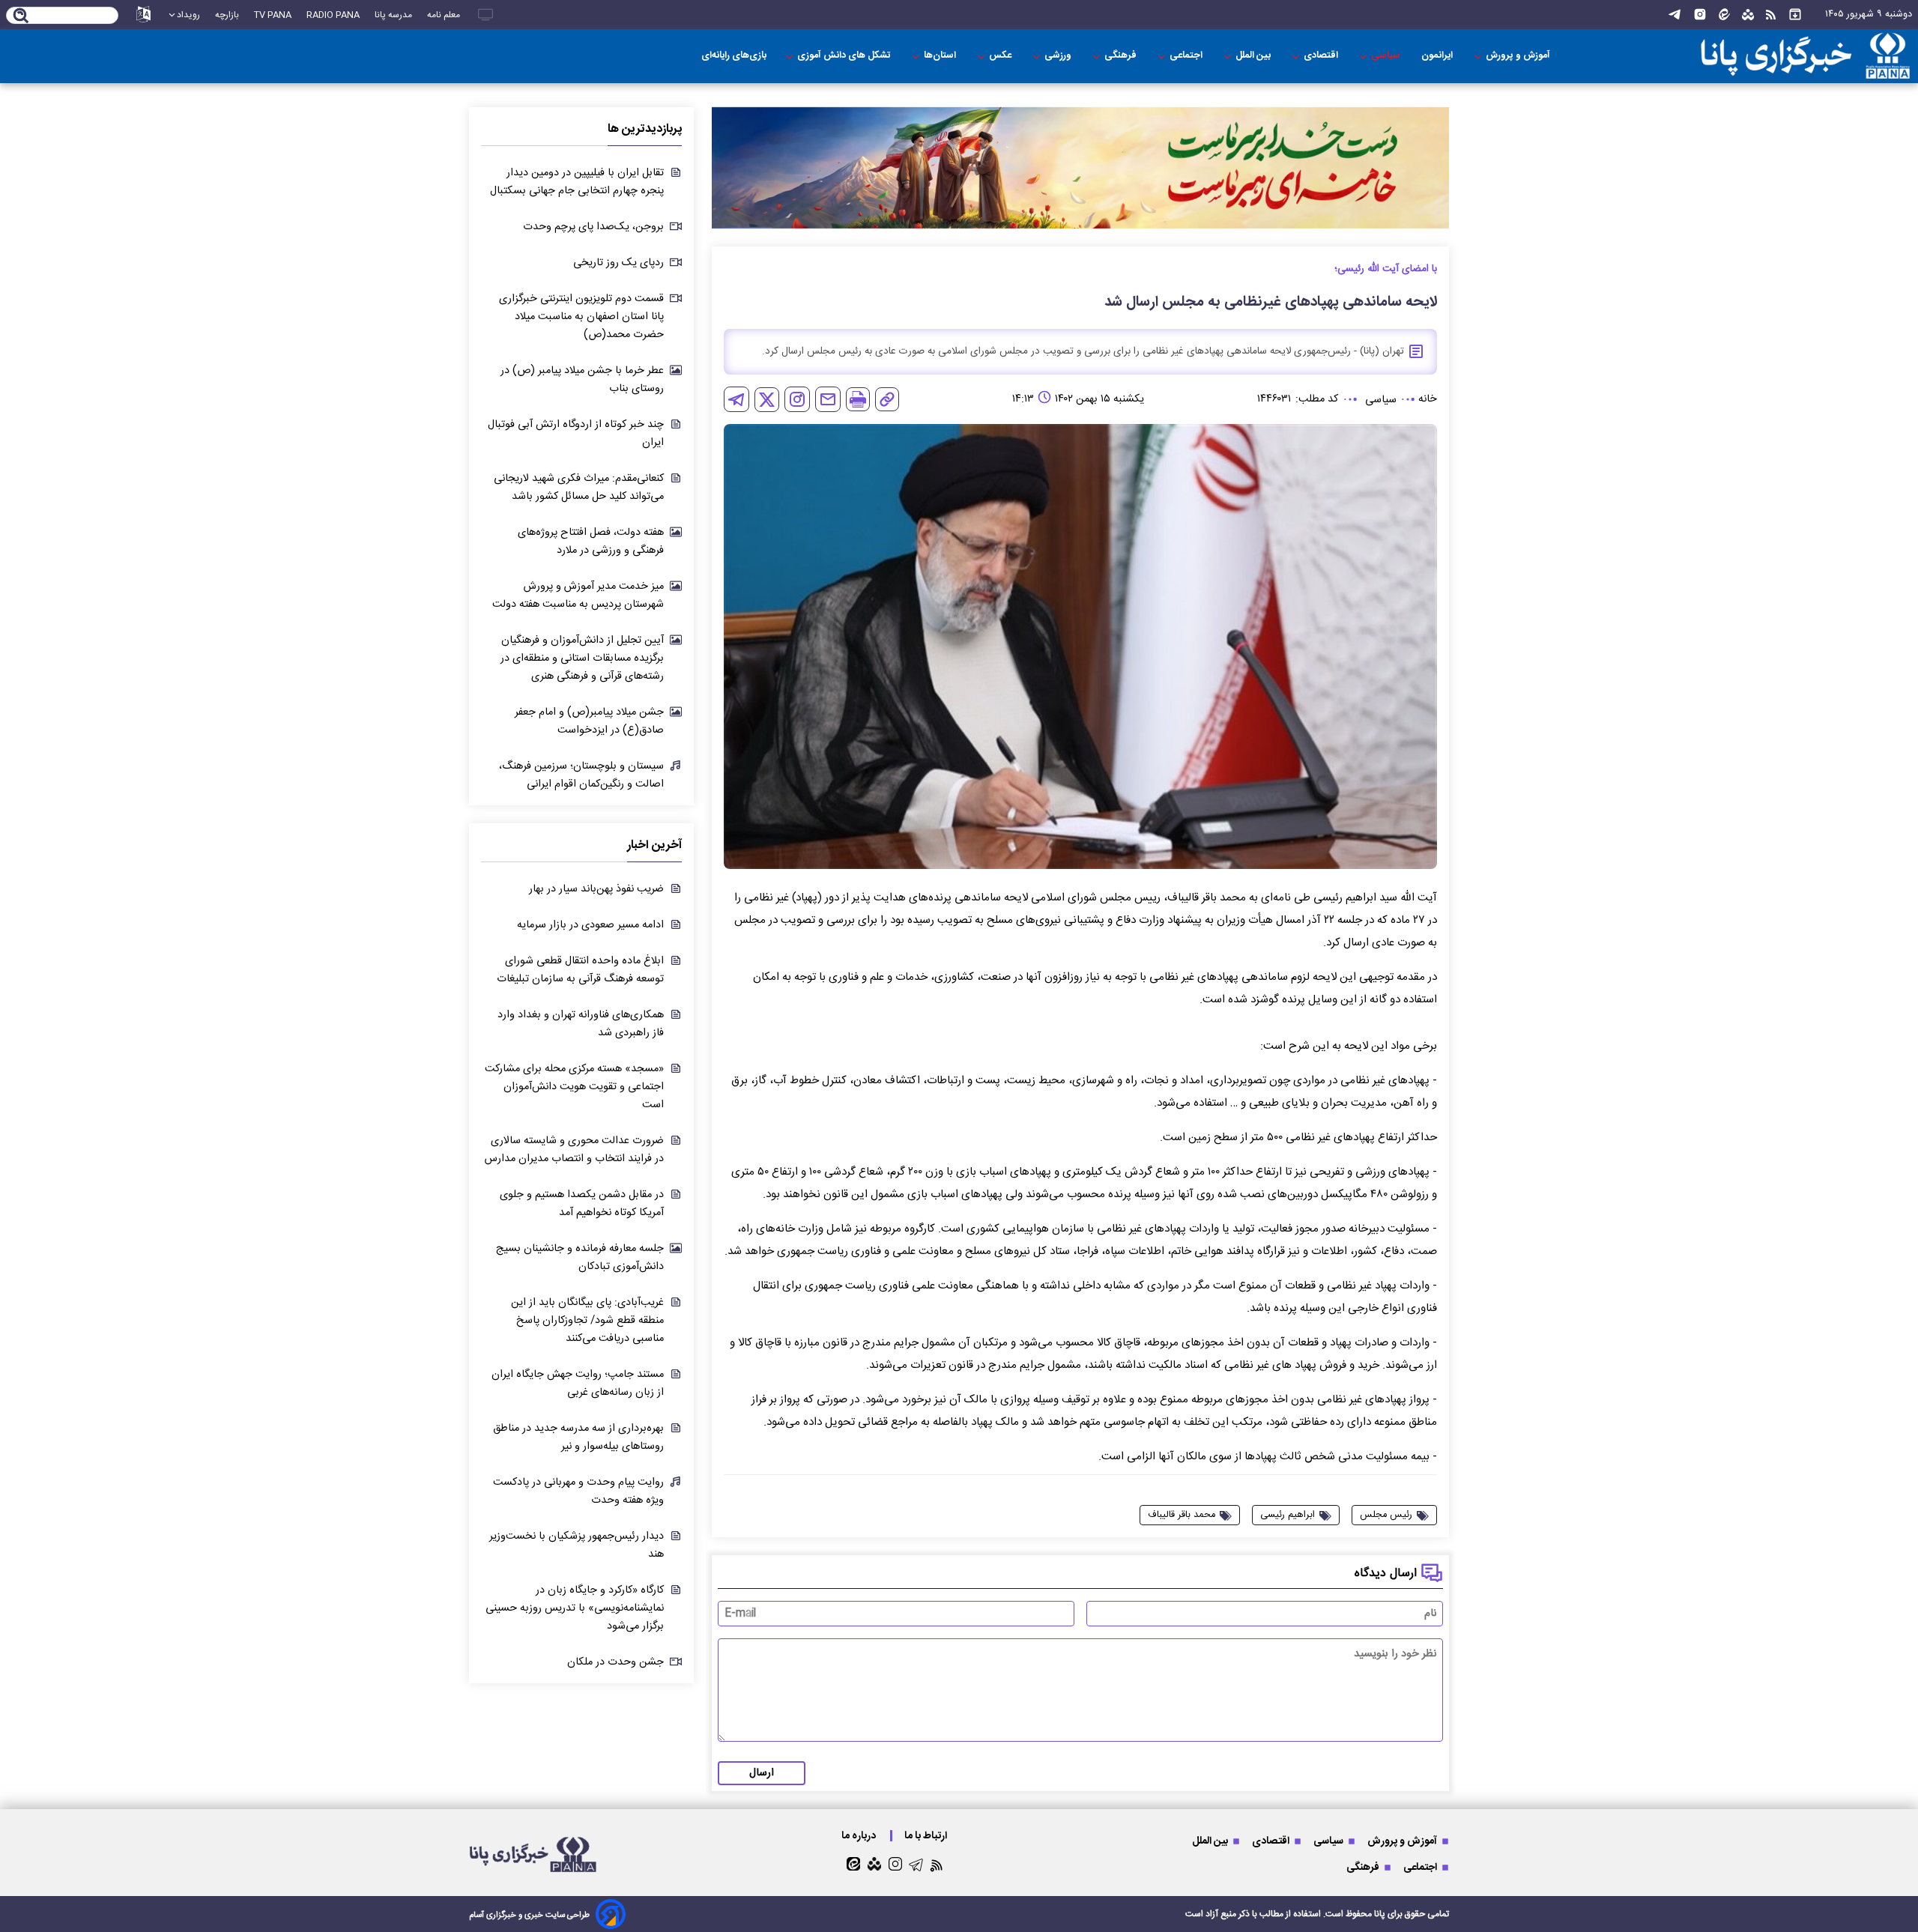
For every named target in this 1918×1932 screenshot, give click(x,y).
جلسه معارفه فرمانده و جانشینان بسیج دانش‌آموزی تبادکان (580, 1258)
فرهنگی (1122, 56)
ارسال (762, 1773)
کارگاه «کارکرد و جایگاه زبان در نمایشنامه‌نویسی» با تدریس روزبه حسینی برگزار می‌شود (575, 1608)
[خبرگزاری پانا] (1779, 56)
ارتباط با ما (927, 1836)
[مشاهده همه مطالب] (1795, 15)
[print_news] (858, 399)
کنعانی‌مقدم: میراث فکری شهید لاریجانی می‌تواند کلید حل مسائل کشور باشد (579, 488)
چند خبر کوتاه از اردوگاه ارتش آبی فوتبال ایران (576, 434)
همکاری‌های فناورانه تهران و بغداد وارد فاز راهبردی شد (581, 1024)
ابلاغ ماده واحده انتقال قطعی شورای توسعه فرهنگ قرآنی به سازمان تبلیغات (580, 970)
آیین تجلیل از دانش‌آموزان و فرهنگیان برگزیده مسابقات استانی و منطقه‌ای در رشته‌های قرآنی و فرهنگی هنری (582, 658)
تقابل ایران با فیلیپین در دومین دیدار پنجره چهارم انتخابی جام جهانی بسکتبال (577, 182)
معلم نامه (444, 15)
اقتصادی (1322, 56)
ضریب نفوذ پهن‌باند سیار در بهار (596, 889)
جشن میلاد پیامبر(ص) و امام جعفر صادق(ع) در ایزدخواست (589, 721)
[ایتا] (1724, 15)
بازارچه (227, 15)
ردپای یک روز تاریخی (618, 263)
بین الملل (1254, 56)
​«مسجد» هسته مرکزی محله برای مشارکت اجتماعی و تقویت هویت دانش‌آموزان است (574, 1087)
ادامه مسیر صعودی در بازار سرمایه (590, 925)
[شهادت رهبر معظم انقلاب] (1080, 168)
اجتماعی (1187, 56)
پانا (1380, 1914)
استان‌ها (941, 56)
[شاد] (1748, 15)
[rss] (1771, 15)
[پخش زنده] (485, 15)
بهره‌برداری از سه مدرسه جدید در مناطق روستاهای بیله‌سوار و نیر (578, 1438)
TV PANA (273, 15)
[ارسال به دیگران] (828, 399)
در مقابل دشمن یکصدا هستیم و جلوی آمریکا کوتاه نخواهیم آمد (582, 1204)
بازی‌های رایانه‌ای (734, 56)
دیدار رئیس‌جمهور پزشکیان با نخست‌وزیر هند (577, 1545)
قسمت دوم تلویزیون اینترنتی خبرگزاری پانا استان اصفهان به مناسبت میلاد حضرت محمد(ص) (581, 317)
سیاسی (1387, 56)
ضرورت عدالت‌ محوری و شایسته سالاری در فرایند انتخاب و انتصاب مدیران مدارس (574, 1150)
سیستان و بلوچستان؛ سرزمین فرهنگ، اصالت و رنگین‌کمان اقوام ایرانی (581, 775)
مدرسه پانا (393, 15)
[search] (21, 16)
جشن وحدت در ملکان (615, 1662)
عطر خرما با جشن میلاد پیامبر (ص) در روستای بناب (582, 380)
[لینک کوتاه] (887, 399)
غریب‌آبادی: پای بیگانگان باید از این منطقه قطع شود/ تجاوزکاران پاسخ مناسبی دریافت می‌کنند (587, 1321)
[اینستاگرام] (1700, 15)
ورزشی (1059, 56)
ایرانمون (1438, 56)
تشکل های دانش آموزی (845, 56)
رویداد (188, 15)
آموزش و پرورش (1519, 56)
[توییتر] (767, 400)
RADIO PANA (333, 15)
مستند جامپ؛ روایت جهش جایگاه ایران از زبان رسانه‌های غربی (578, 1384)
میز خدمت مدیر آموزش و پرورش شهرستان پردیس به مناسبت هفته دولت (578, 596)
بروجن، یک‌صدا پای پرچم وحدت (593, 227)
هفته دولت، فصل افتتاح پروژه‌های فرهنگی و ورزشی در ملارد (591, 542)
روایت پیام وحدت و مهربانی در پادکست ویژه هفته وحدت (578, 1492)
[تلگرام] (1675, 15)
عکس (1001, 56)
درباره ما (860, 1836)
